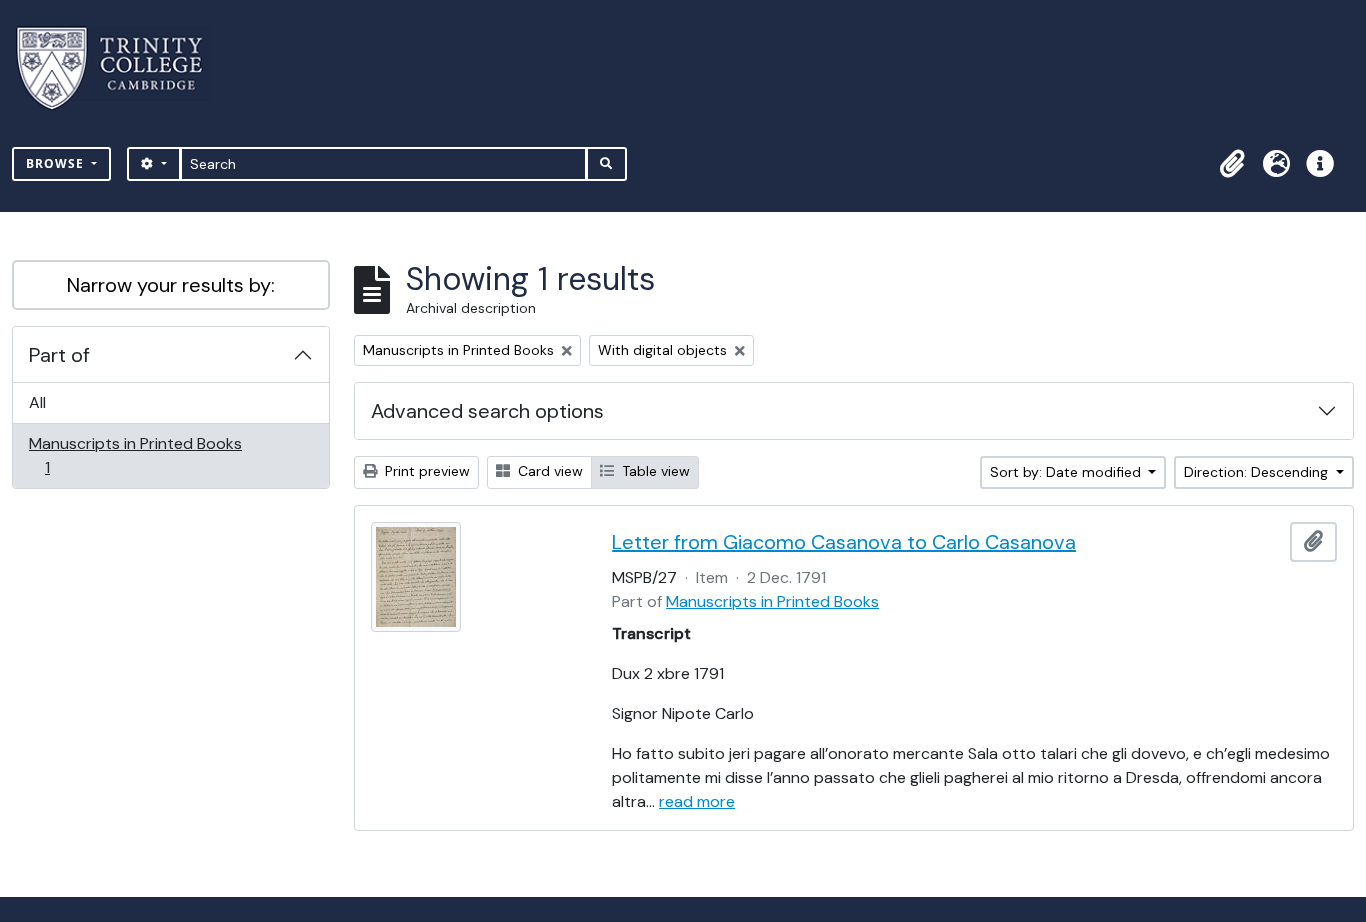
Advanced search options (487, 411)
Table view (654, 471)
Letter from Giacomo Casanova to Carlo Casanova (844, 542)
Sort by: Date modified (1067, 472)
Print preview (425, 471)
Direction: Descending (1258, 472)
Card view (548, 471)
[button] (1232, 164)
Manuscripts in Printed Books (135, 455)
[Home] (121, 68)
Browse (57, 163)
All (37, 402)
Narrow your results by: (171, 285)
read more (697, 801)
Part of (59, 355)
